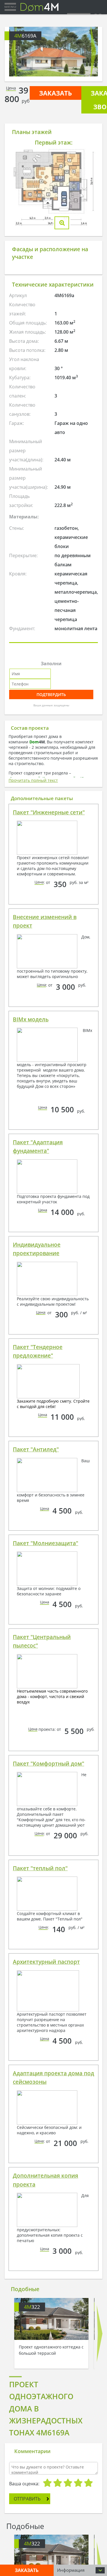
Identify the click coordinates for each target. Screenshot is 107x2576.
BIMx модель (31, 1019)
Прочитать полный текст (33, 780)
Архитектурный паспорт (46, 1962)
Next (93, 52)
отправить (27, 2499)
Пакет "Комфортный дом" (49, 1764)
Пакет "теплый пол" (40, 1868)
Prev (14, 52)
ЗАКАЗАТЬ (55, 93)
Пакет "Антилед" (36, 1449)
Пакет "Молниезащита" (46, 1543)
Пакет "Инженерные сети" (49, 812)
